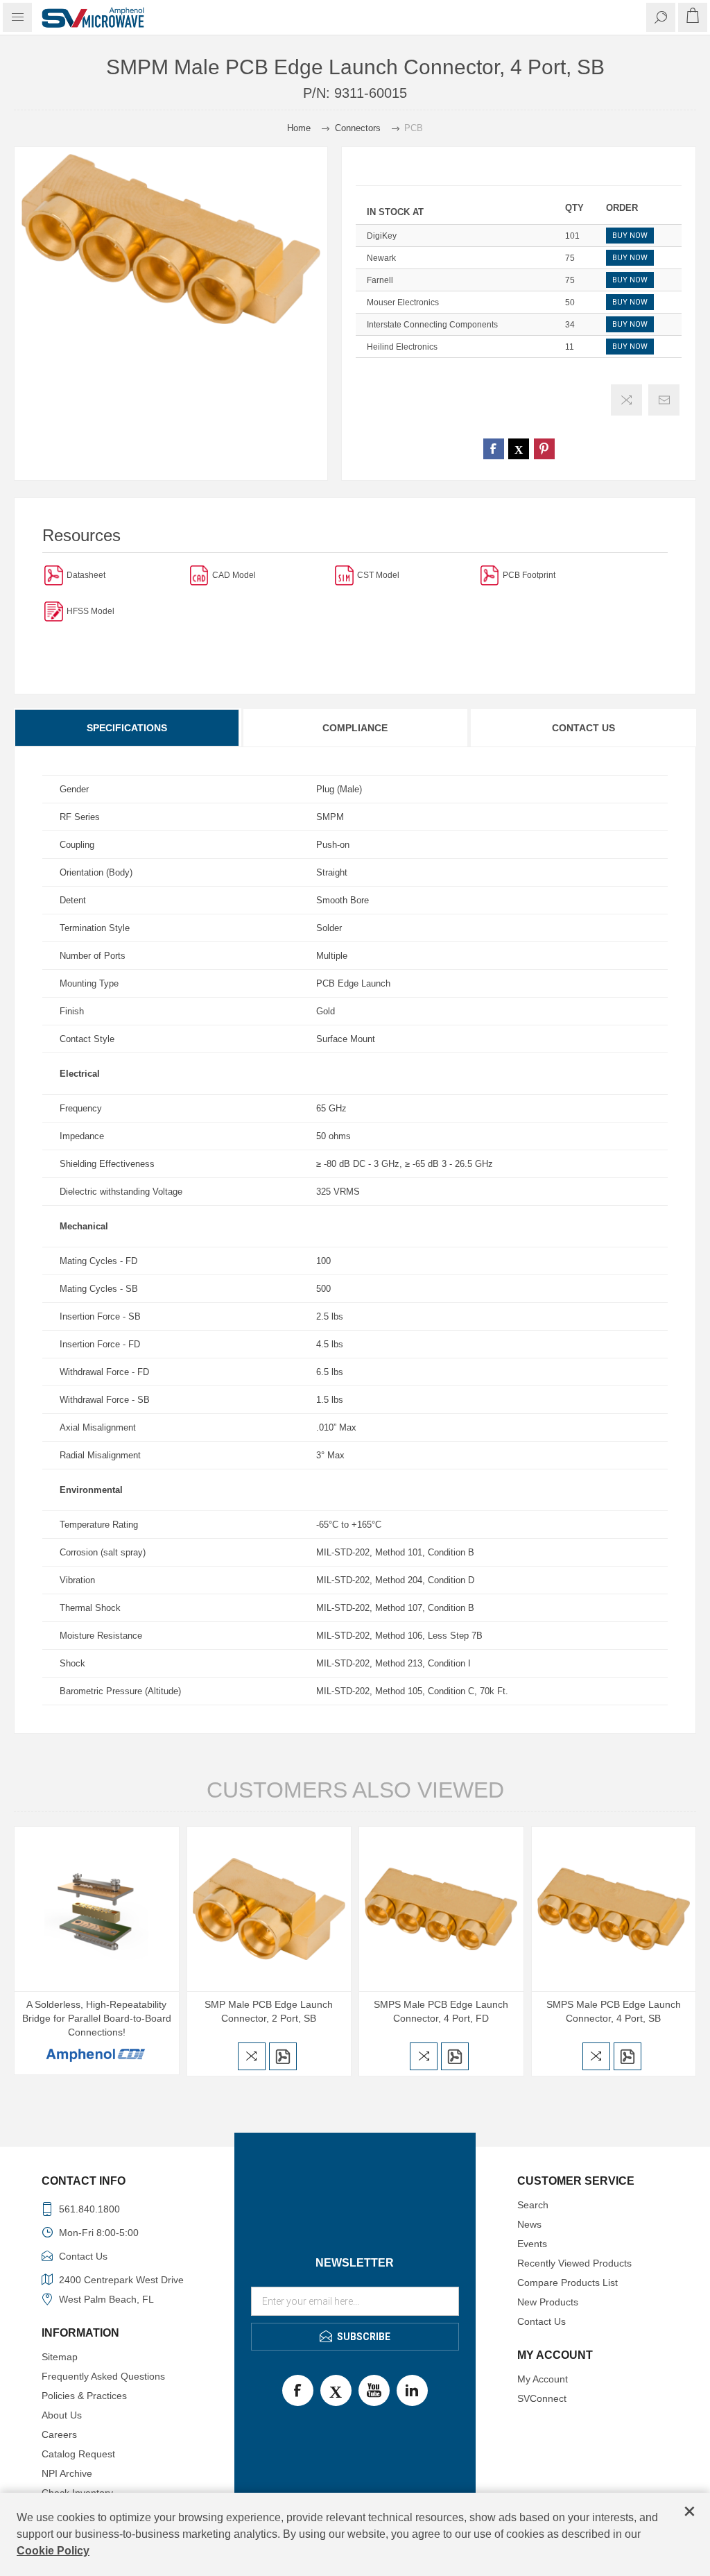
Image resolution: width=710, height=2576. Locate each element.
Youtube (374, 2390)
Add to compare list (626, 400)
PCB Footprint (529, 575)
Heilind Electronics (402, 347)
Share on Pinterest (544, 449)
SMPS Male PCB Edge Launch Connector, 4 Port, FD (441, 2011)
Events (532, 2244)
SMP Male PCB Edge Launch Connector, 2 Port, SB (269, 2011)
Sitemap (60, 2357)
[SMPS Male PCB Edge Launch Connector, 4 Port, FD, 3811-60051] (441, 1909)
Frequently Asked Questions (103, 2376)
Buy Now (630, 236)
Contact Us (583, 728)
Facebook (298, 2390)
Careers (59, 2434)
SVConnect (542, 2398)
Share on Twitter (519, 449)
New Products (548, 2302)
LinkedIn (412, 2390)
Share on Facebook (494, 449)
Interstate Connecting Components (432, 325)
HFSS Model (90, 611)
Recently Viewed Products (574, 2263)
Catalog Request (78, 2454)
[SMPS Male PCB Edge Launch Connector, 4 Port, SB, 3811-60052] (614, 1909)
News (529, 2224)
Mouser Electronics (403, 302)
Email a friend (664, 400)
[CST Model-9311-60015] (344, 575)
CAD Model (234, 575)
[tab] (128, 728)
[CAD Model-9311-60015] (199, 575)
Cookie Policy (53, 2551)
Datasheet (86, 575)
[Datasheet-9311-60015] (54, 575)
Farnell (380, 280)
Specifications (127, 728)
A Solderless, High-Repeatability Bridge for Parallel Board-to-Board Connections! (97, 2018)
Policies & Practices (84, 2396)
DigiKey (382, 236)
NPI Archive (67, 2473)
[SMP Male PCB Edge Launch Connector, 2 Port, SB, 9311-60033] (269, 1909)
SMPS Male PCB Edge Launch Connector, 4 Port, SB (614, 2011)
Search (533, 2205)
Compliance (355, 728)
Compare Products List (568, 2283)
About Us (62, 2415)
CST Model (378, 575)
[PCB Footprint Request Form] (490, 575)
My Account (543, 2379)
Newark (381, 258)
